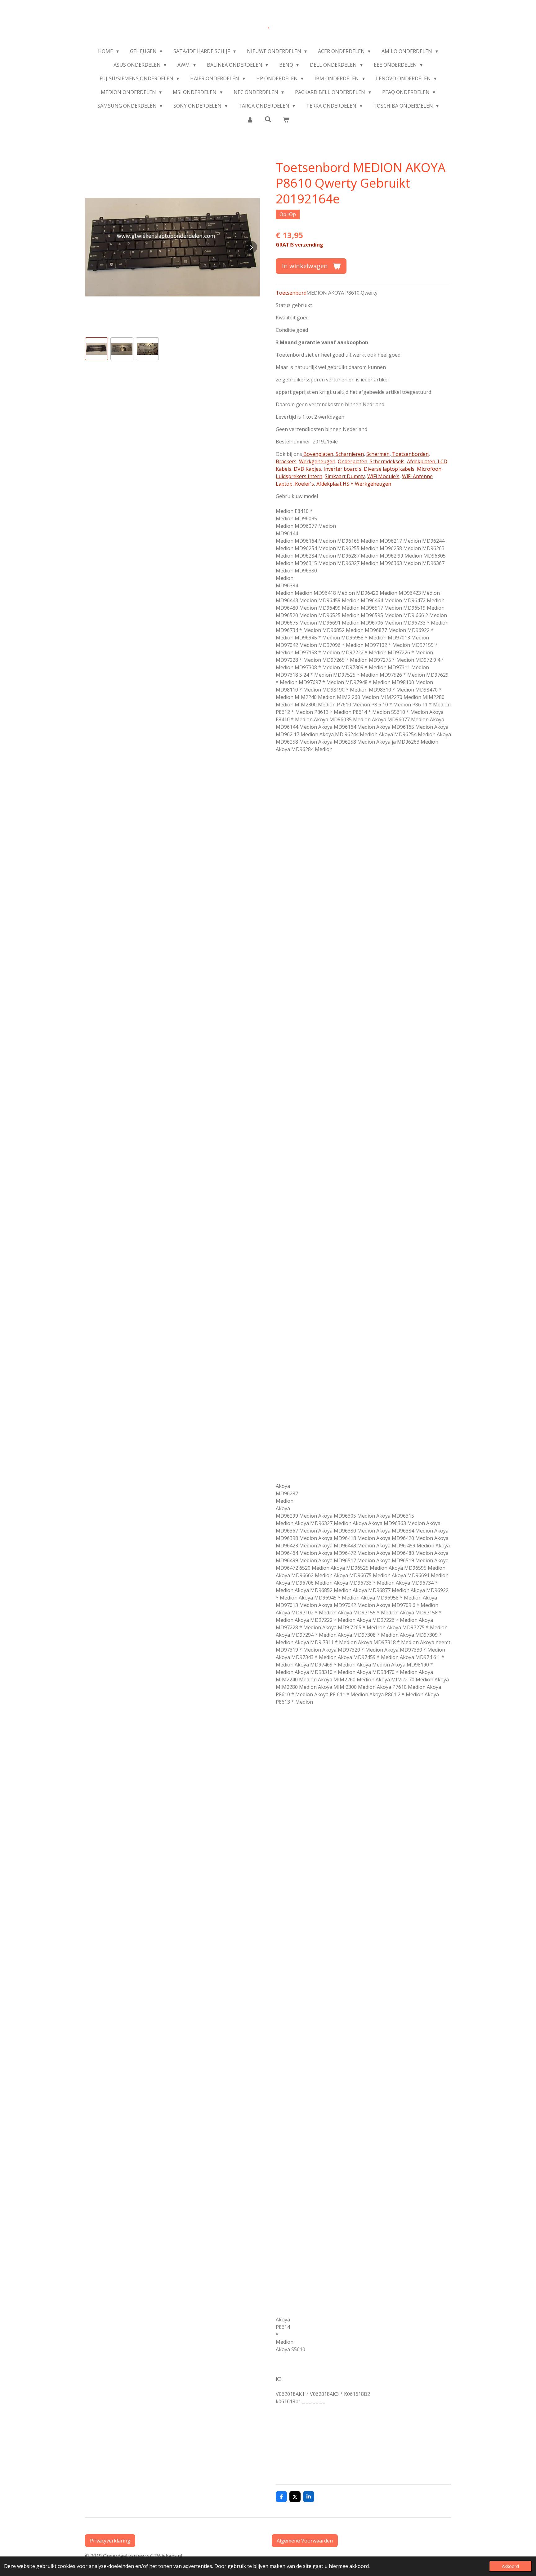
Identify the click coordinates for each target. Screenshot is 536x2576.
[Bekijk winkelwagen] (286, 119)
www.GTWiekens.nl (161, 2556)
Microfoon (429, 469)
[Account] (250, 119)
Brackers (286, 461)
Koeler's (304, 484)
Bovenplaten (318, 454)
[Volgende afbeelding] (251, 247)
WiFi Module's (383, 476)
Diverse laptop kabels (389, 469)
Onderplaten (353, 461)
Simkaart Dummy (345, 476)
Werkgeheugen (317, 461)
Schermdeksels (386, 461)
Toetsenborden (410, 454)
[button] (96, 349)
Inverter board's (342, 469)
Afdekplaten (421, 461)
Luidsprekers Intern (299, 476)
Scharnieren (349, 454)
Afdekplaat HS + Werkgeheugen (354, 484)
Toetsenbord (291, 293)
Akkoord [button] (510, 2566)
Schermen (378, 454)
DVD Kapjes (307, 469)
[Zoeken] (268, 119)
